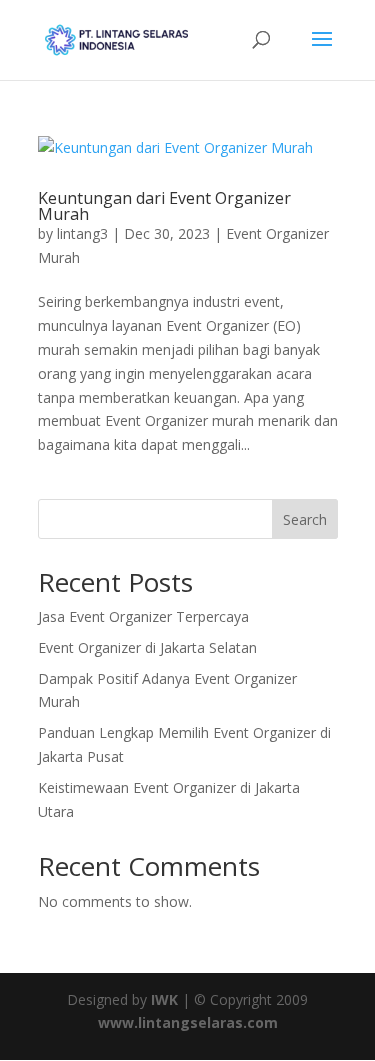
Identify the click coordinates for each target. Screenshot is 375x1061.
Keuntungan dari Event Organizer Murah (164, 206)
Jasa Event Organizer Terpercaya (143, 616)
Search (305, 519)
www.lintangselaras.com (188, 1022)
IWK (164, 999)
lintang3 (82, 233)
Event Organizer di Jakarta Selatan (147, 647)
